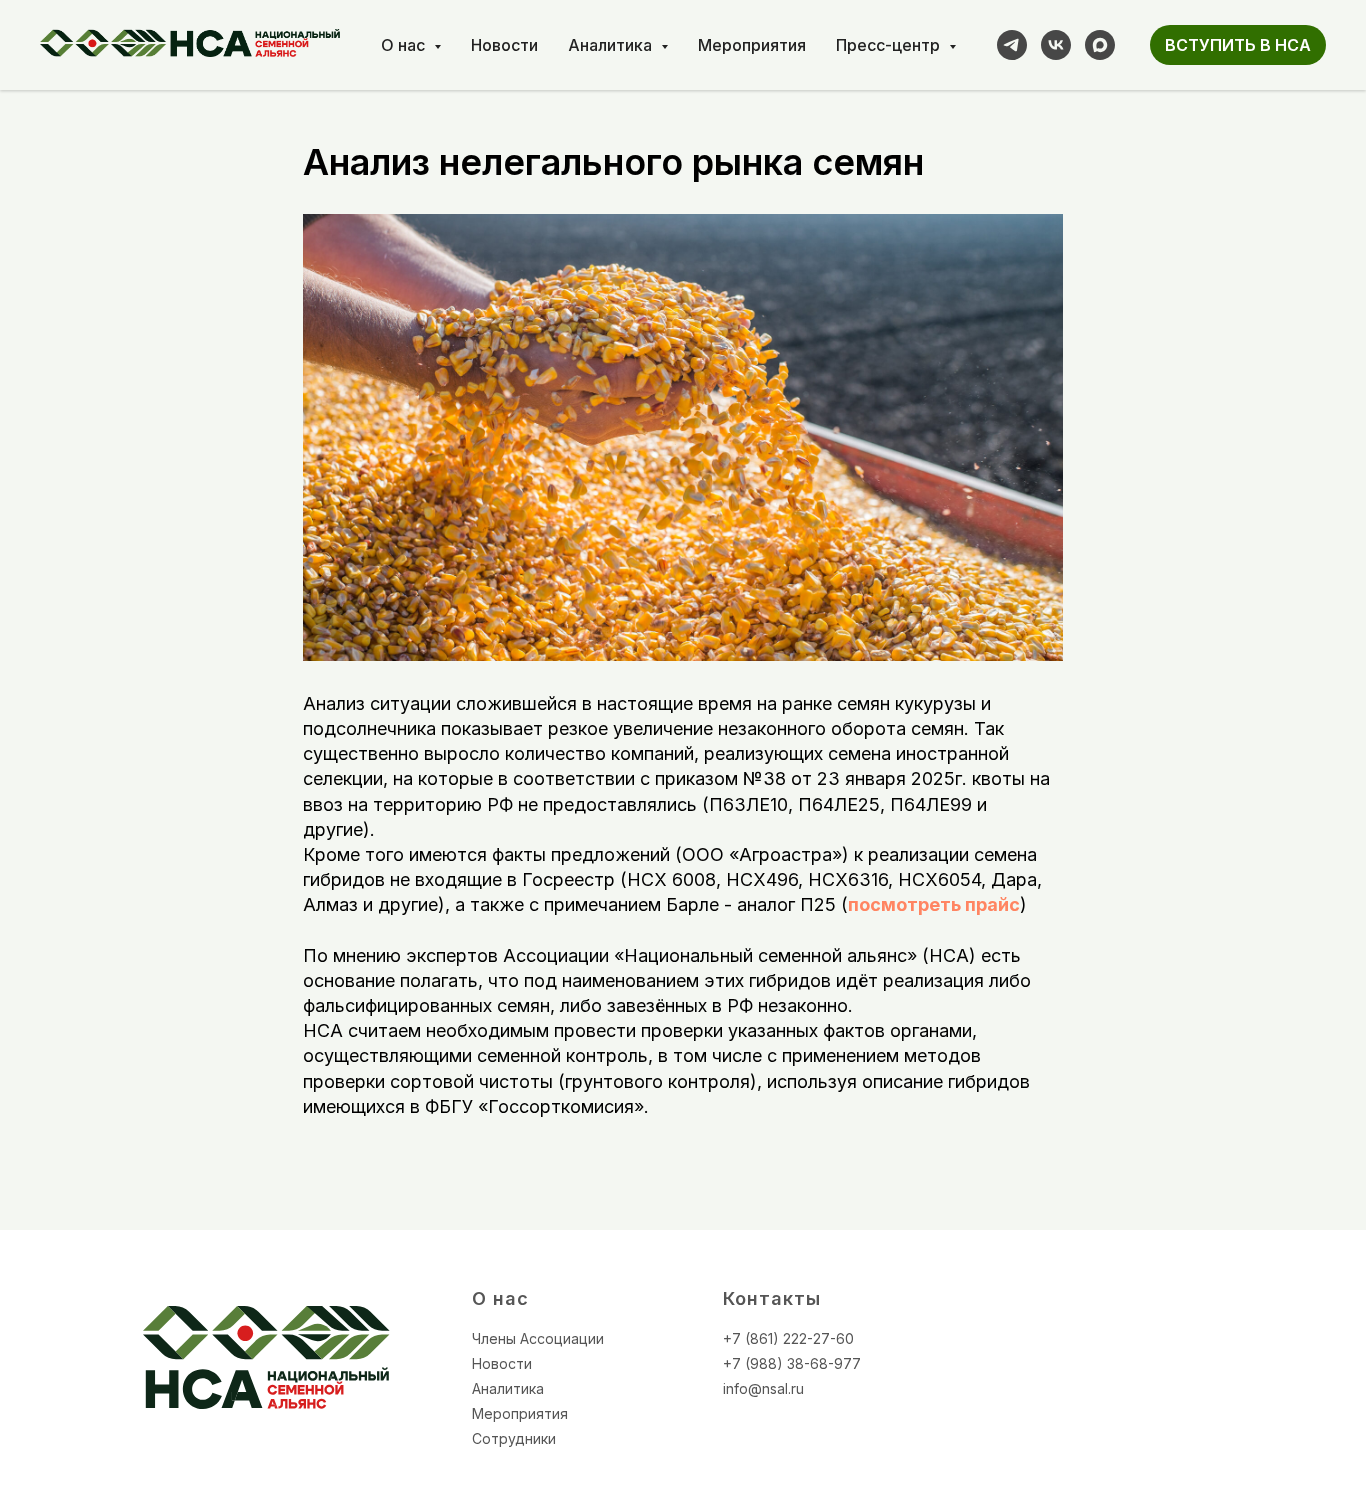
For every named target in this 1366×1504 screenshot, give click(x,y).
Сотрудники (514, 1438)
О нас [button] (405, 45)
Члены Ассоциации (538, 1338)
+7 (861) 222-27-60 (788, 1338)
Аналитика (508, 1388)
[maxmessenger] (1100, 45)
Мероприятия (752, 45)
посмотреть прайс (934, 904)
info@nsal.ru (763, 1388)
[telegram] (1012, 45)
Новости (504, 45)
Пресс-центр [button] (890, 45)
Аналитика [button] (612, 45)
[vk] (1056, 45)
